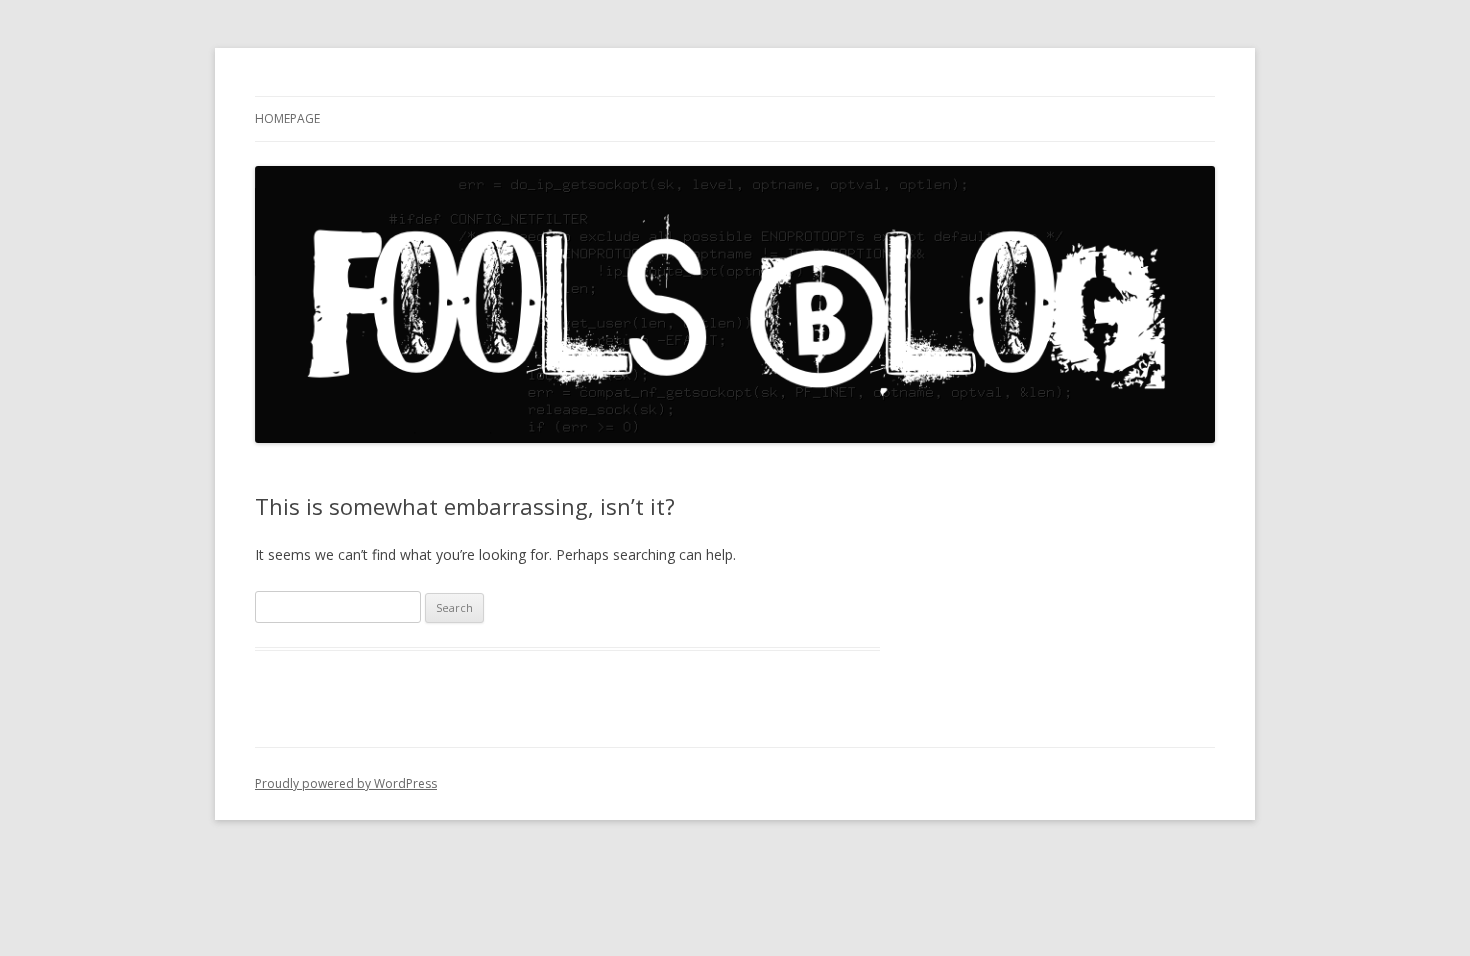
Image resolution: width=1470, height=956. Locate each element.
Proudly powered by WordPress (346, 783)
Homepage (287, 118)
